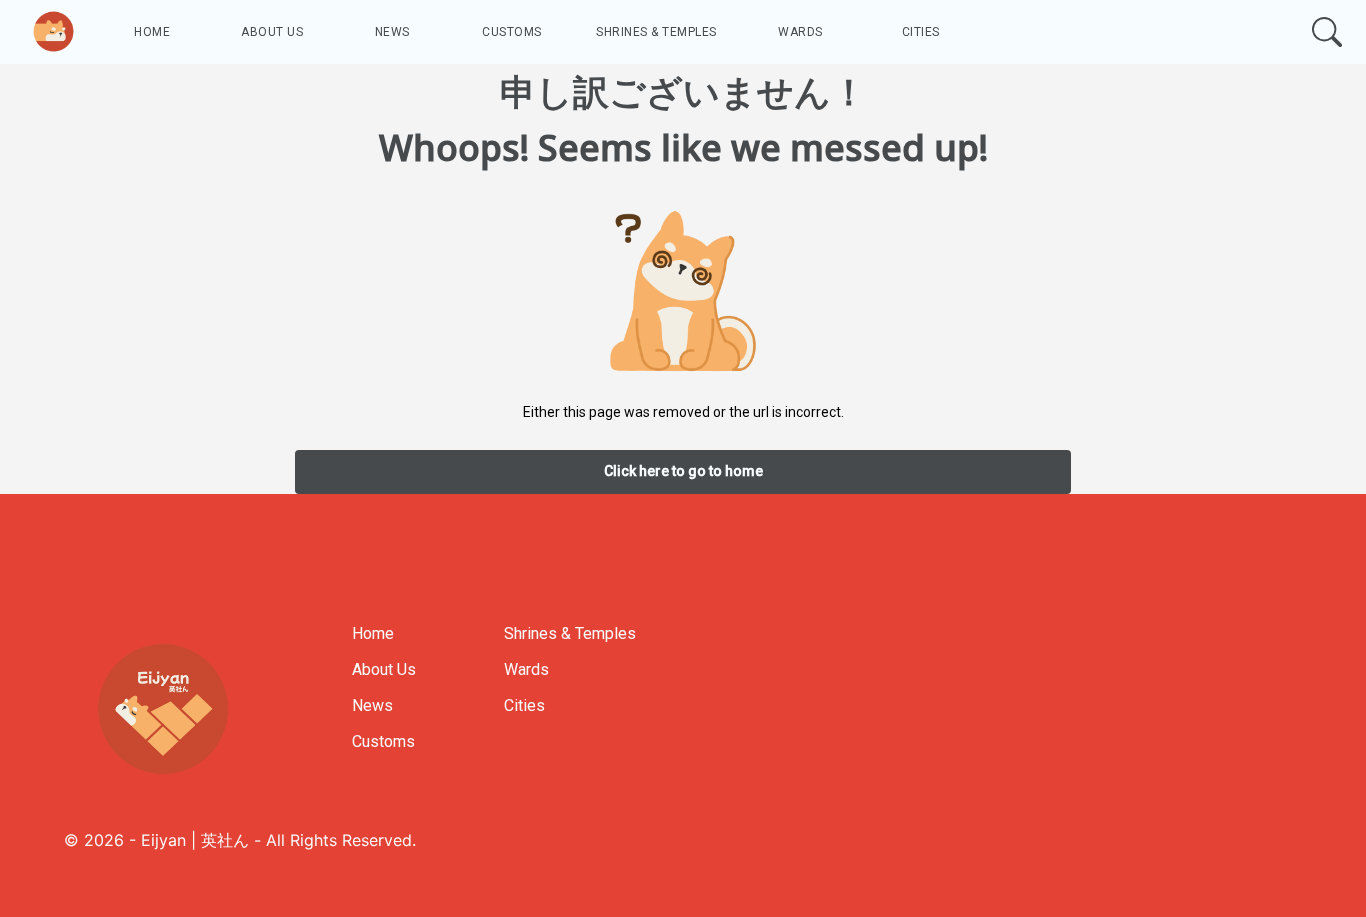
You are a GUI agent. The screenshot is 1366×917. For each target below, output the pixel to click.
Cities (921, 32)
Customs (512, 32)
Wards (800, 32)
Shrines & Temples (656, 32)
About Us (272, 32)
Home (152, 32)
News (392, 32)
